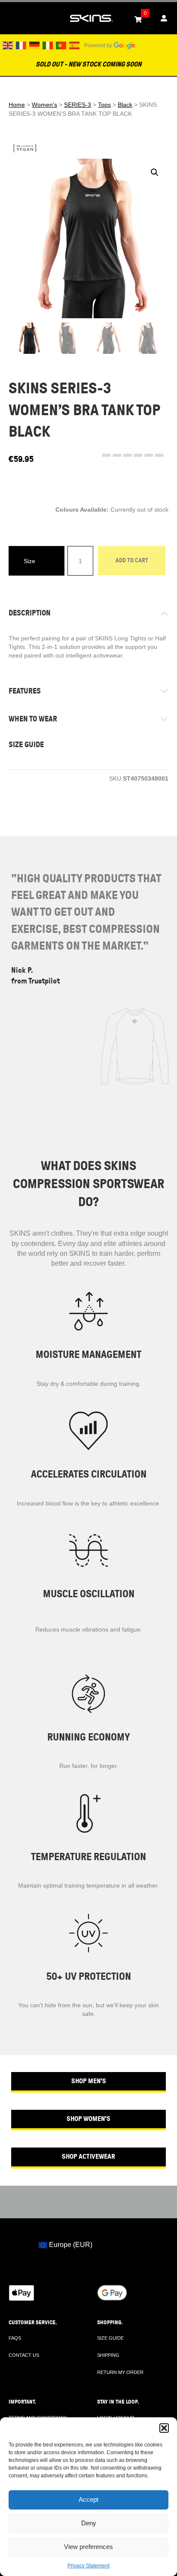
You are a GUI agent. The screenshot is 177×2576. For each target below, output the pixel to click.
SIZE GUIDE (26, 745)
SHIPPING (108, 2355)
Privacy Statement (88, 2566)
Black (125, 105)
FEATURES (25, 691)
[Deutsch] (35, 45)
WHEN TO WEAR (33, 719)
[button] (164, 2428)
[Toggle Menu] (11, 18)
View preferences (88, 2547)
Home (17, 105)
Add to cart (132, 560)
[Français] (21, 45)
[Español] (75, 45)
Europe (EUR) (70, 2244)
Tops (104, 105)
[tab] (88, 613)
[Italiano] (48, 45)
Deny (89, 2523)
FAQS (15, 2338)
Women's (44, 105)
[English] (8, 45)
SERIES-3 (78, 105)
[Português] (61, 45)
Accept (88, 2499)
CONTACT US (24, 2355)
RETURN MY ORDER (120, 2372)
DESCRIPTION (30, 613)
